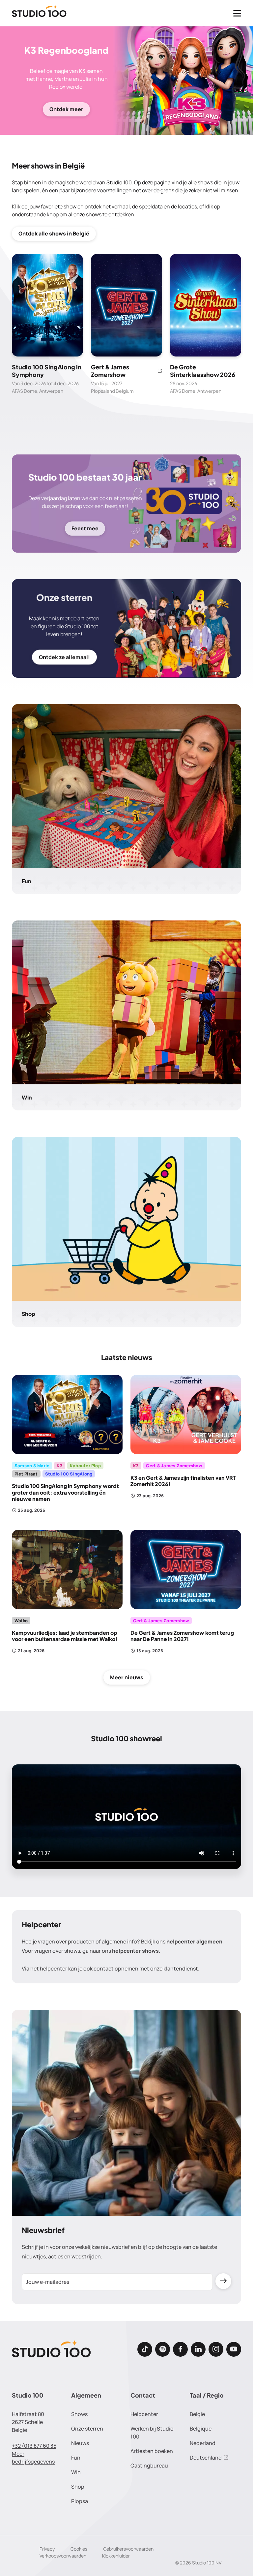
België (197, 2414)
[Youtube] (234, 2349)
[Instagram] (216, 2349)
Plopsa (80, 2501)
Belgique (201, 2429)
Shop (78, 2487)
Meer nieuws (127, 1677)
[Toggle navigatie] (237, 13)
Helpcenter (144, 2414)
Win (76, 2472)
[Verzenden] (223, 2281)
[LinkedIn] (198, 2349)
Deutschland (206, 2458)
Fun (76, 2458)
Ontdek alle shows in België (54, 233)
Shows (79, 2414)
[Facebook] (180, 2349)
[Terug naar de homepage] (39, 13)
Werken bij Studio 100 (152, 2433)
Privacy (47, 2549)
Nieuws (80, 2443)
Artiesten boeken (152, 2451)
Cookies (79, 2549)
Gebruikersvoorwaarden (128, 2549)
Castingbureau (149, 2466)
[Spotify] (163, 2349)
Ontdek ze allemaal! (64, 657)
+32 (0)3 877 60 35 (34, 2446)
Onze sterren (87, 2429)
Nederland (203, 2443)
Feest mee (85, 528)
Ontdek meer (66, 109)
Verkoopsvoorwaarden (63, 2556)
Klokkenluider (116, 2556)
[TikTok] (145, 2349)
